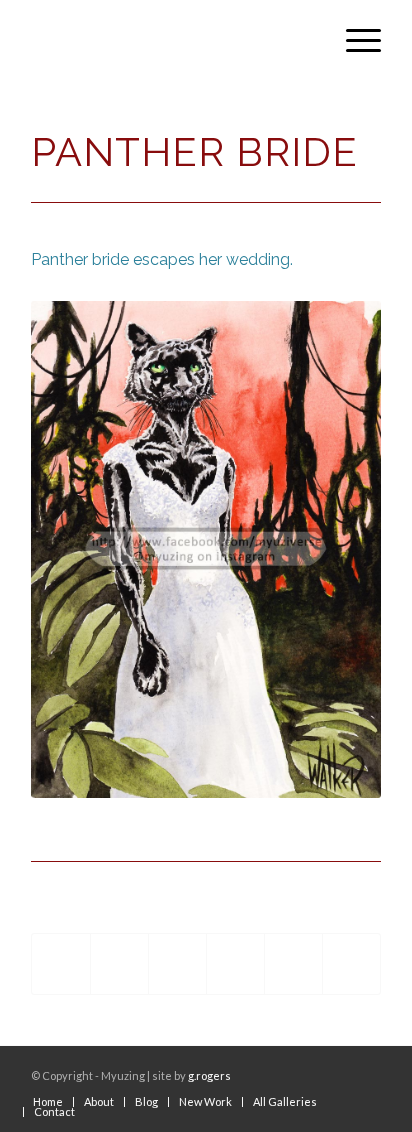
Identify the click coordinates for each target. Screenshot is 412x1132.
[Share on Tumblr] (235, 964)
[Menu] (353, 40)
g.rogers (209, 1075)
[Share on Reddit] (293, 964)
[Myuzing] (171, 40)
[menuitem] (353, 40)
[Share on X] (119, 964)
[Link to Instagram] (366, 1071)
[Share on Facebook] (61, 964)
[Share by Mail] (351, 964)
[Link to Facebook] (336, 1071)
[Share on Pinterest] (177, 964)
